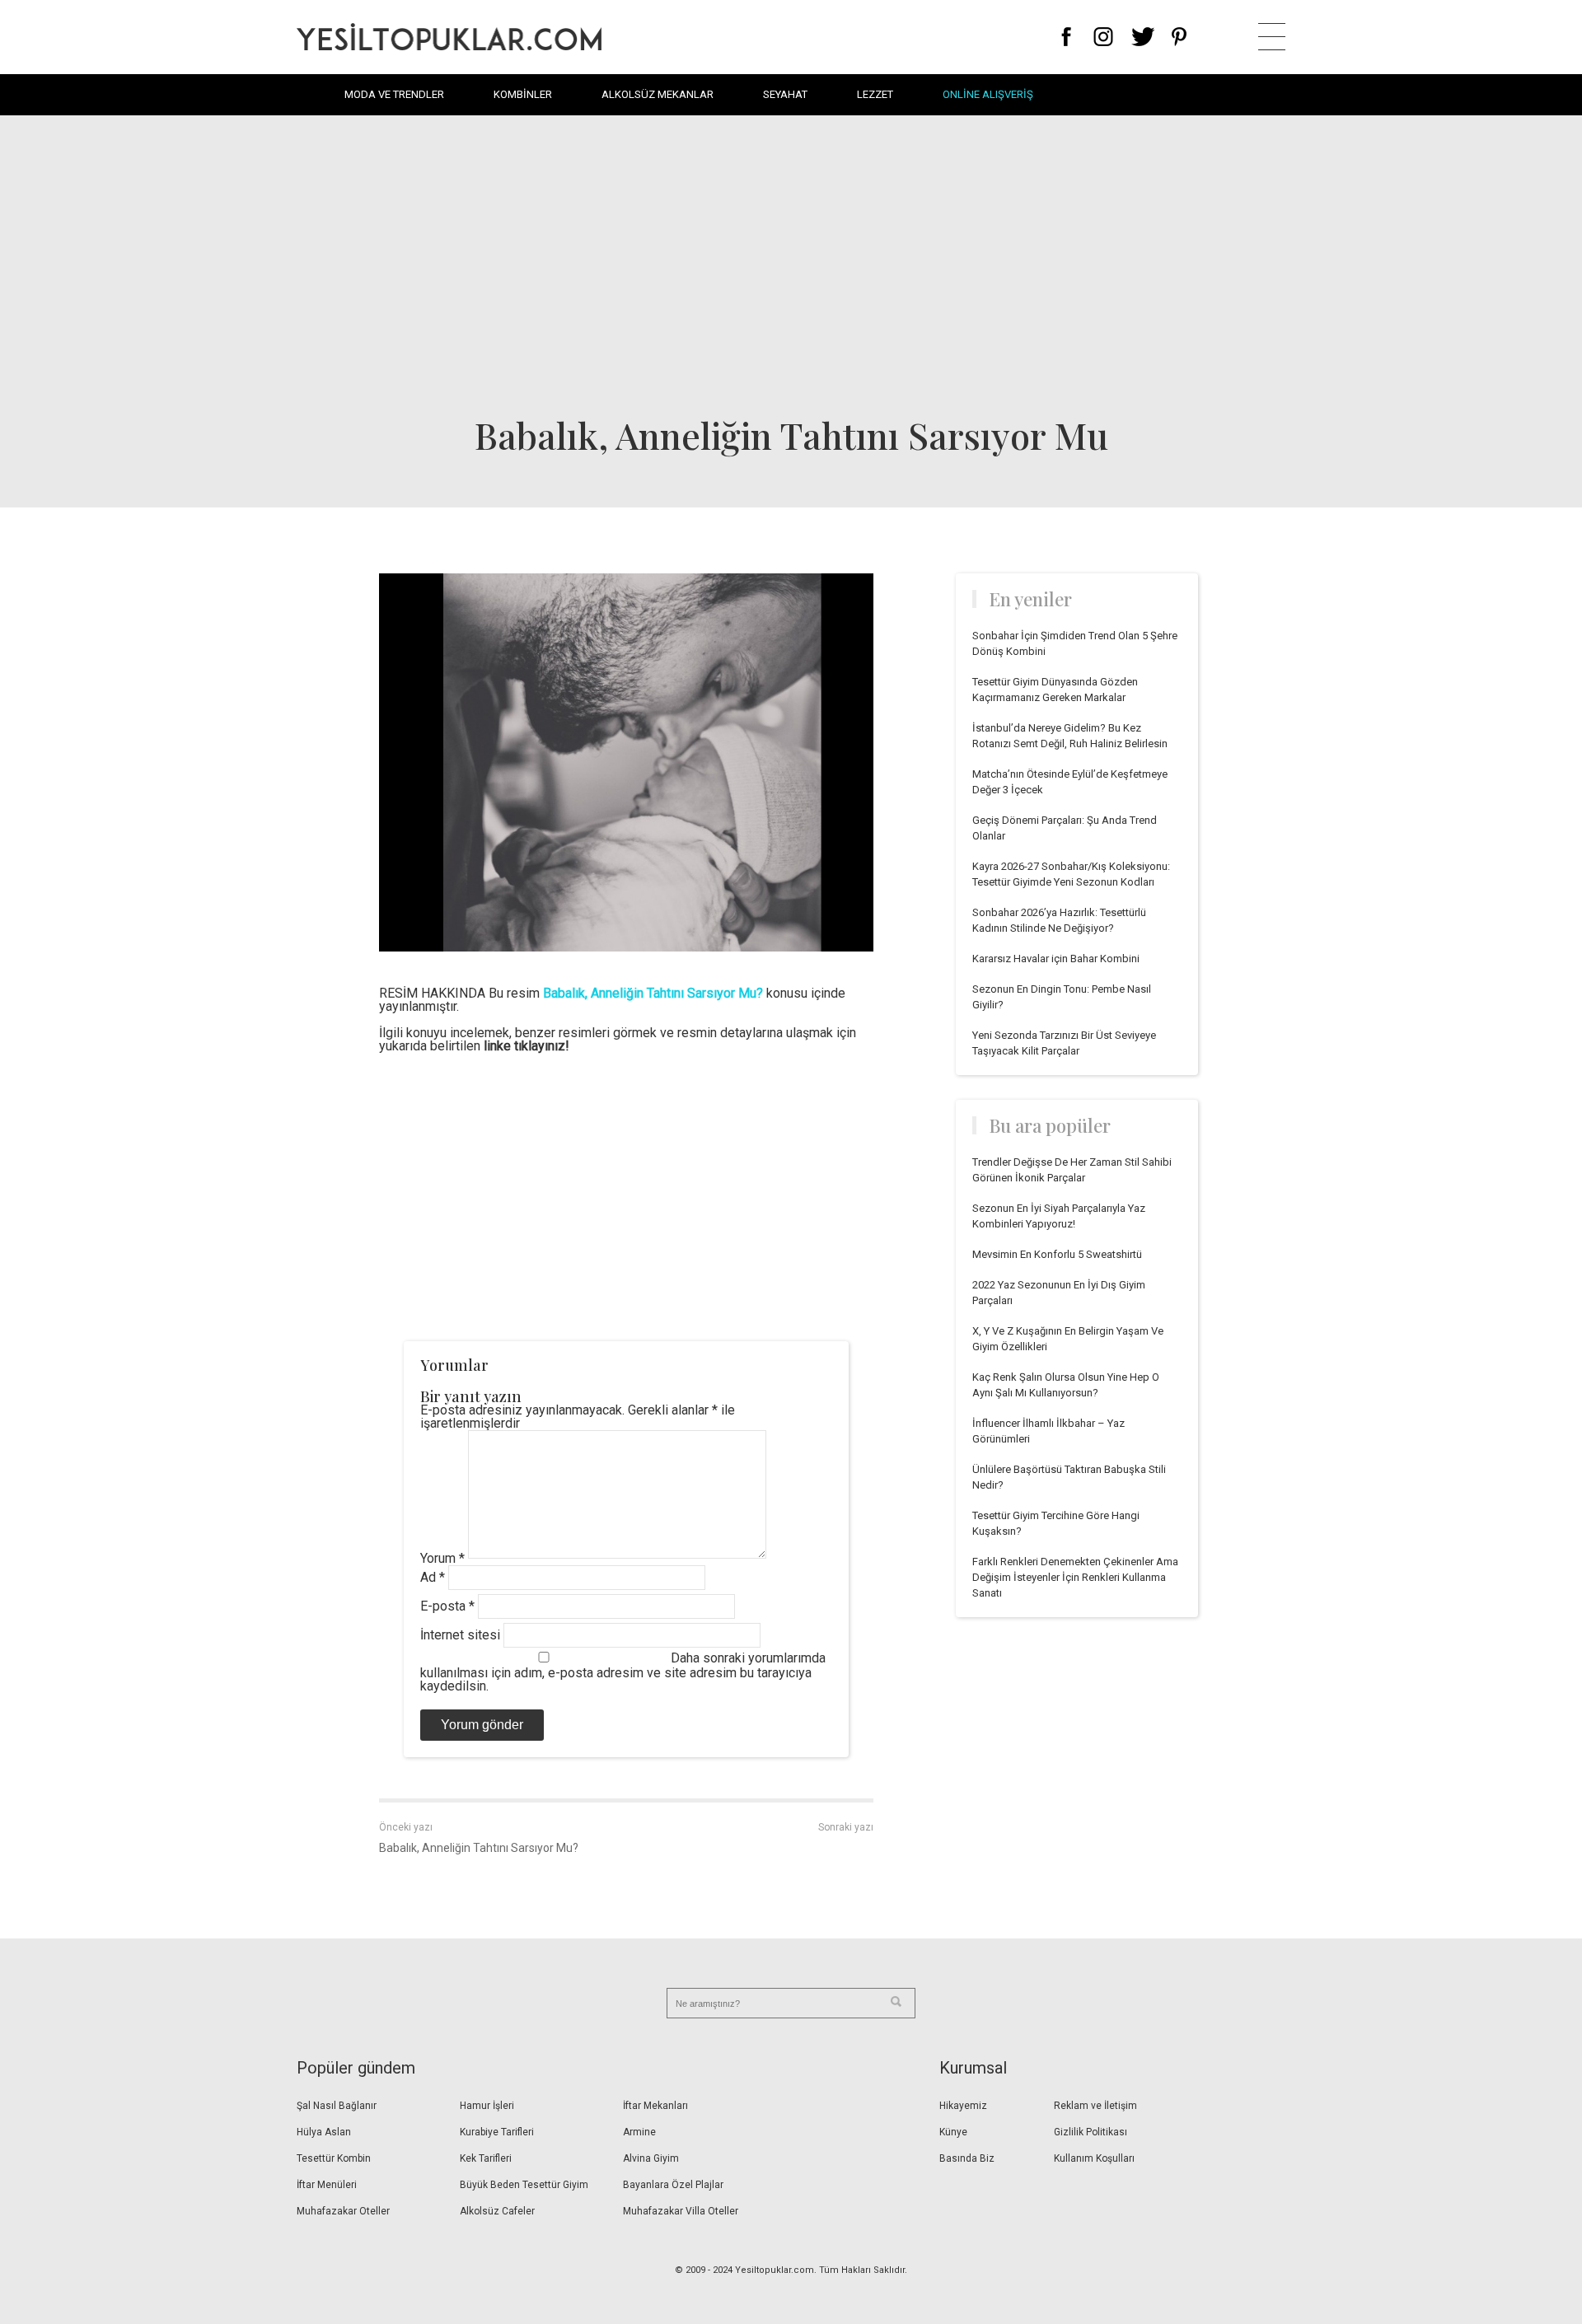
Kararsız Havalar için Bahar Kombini (1056, 959)
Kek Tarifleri (486, 2158)
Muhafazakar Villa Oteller (681, 2211)
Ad (433, 1577)
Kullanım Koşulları (1094, 2158)
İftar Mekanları (655, 2106)
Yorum (442, 1558)
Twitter (1143, 37)
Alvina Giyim (651, 2158)
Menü (1272, 37)
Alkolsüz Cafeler (497, 2211)
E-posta (447, 1606)
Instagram (1103, 37)
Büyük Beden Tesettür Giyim (524, 2185)
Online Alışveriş (988, 94)
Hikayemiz (963, 2106)
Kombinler (523, 94)
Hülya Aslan (324, 2132)
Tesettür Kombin (334, 2158)
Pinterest (1179, 37)
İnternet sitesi (460, 1635)
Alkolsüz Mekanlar (658, 94)
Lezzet (875, 94)
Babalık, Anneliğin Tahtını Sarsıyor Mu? (479, 1848)
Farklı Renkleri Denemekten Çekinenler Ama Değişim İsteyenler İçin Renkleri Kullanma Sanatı (1075, 1577)
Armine (639, 2132)
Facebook (1067, 37)
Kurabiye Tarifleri (497, 2132)
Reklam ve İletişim (1095, 2106)
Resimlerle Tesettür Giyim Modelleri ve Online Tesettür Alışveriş (449, 37)
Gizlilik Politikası (1091, 2132)
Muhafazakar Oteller (343, 2211)
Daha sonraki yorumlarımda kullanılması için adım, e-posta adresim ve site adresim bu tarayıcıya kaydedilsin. (623, 1672)
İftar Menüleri (327, 2185)
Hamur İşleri (487, 2106)
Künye (953, 2132)
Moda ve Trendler (394, 94)
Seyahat (785, 94)
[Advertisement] (791, 264)
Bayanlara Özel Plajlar (673, 2185)
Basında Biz (967, 2158)
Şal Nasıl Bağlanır (337, 2106)
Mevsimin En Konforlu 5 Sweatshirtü (1057, 1254)
